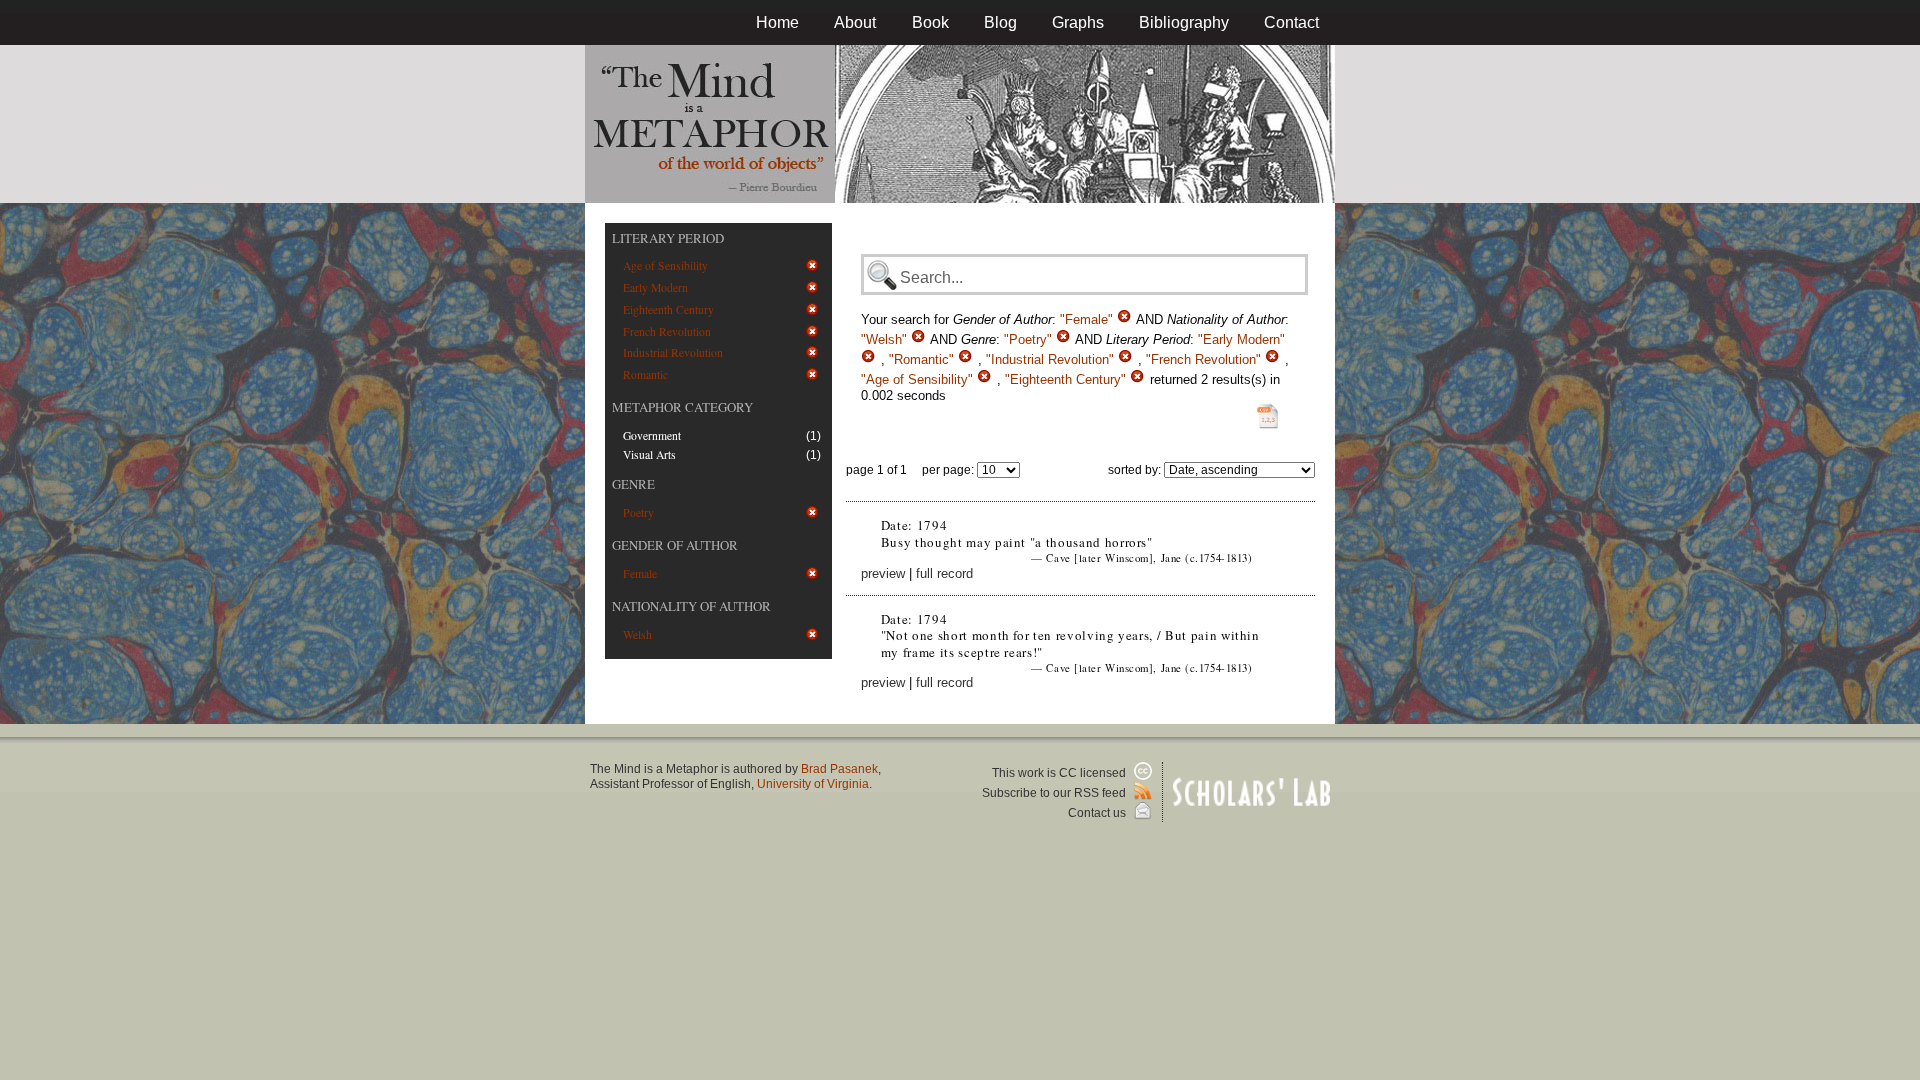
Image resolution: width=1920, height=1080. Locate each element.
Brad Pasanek (839, 769)
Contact (1291, 22)
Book (930, 22)
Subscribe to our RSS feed (1055, 793)
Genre (633, 484)
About (855, 22)
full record (944, 573)
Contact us (1098, 813)
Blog (1000, 22)
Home (777, 22)
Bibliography (1184, 22)
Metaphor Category (682, 407)
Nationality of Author (691, 606)
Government (652, 435)
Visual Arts (649, 454)
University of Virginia (813, 784)
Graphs (1078, 22)
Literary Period (668, 238)
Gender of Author (675, 545)
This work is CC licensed (1060, 773)
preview (883, 573)
